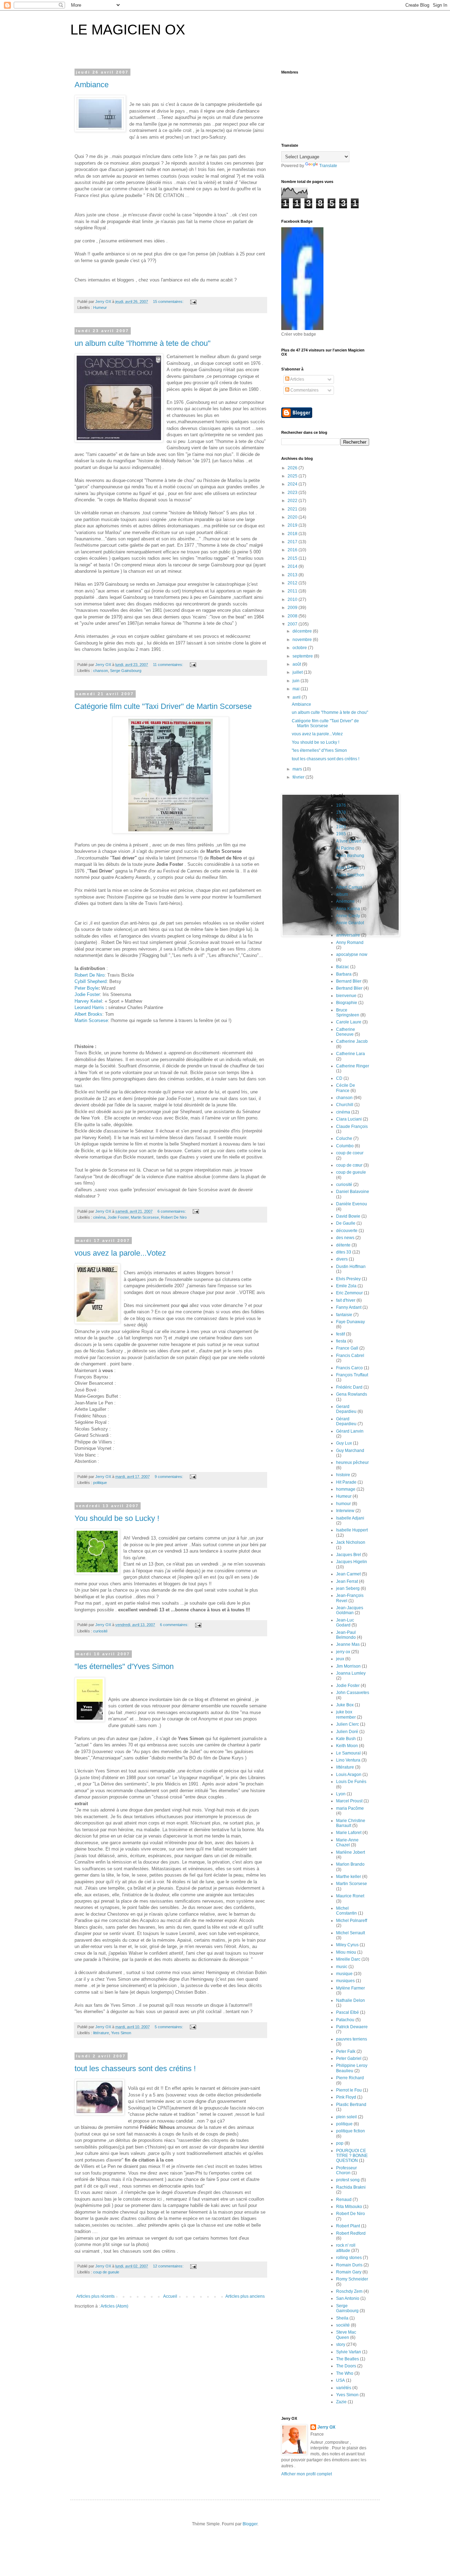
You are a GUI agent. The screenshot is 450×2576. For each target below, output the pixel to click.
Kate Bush (346, 1739)
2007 (293, 624)
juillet (298, 672)
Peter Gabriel (349, 2058)
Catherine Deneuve (346, 1032)
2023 (293, 493)
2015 (293, 558)
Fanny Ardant (349, 1307)
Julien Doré (347, 1732)
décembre (303, 631)
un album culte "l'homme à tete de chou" (143, 343)
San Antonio (348, 2298)
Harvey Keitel (88, 1001)
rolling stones (349, 2258)
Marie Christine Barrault (351, 1823)
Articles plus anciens (245, 2296)
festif (340, 1334)
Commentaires (304, 390)
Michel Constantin (346, 1911)
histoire (343, 1475)
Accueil (170, 2296)
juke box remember (346, 1714)
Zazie (341, 2402)
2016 (293, 550)
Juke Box (345, 1705)
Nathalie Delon (351, 2000)
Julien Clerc (348, 1724)
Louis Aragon (349, 1775)
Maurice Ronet (350, 1896)
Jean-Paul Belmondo (346, 1635)
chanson (101, 671)
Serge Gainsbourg (126, 671)
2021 (293, 509)
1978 (341, 812)
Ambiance (92, 85)
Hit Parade (346, 1482)
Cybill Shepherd (91, 981)
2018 (293, 534)
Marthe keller (349, 1877)
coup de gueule (106, 2272)
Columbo (345, 1146)
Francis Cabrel (350, 1356)
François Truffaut (352, 1375)
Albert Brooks (88, 1014)
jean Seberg (348, 1588)
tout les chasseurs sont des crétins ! (135, 2069)
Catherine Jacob (352, 1041)
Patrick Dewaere (352, 2027)
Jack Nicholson (351, 1542)
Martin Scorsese (91, 1020)
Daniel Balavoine (353, 1192)
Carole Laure (349, 1022)
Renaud (344, 2200)
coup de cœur (349, 1165)
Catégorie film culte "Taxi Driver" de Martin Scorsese (163, 706)
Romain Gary (349, 2272)
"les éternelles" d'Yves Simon (124, 1666)
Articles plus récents (95, 2296)
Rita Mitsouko (349, 2207)
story (341, 2345)
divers (342, 1259)
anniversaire (348, 935)
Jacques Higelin (352, 1562)
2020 (293, 517)
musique (344, 1974)
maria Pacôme (350, 1808)
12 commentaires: (169, 2266)
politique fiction (351, 2131)
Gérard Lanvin (350, 1431)
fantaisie (344, 1315)
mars (298, 769)
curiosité (100, 1631)
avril (297, 697)
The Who (345, 2373)
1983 (341, 827)
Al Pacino (345, 848)
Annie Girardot (350, 923)
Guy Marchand (350, 1451)
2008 (293, 616)
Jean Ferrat (347, 1581)
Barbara (344, 974)
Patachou (345, 2020)
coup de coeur (350, 1153)
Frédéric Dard (349, 1387)
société (343, 2325)
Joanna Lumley (351, 1673)
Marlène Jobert (351, 1852)
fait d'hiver (346, 1300)
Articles (297, 379)
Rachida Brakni (351, 2187)
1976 (341, 805)
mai (297, 689)
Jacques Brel (349, 1555)
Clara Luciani (349, 1119)
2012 (293, 583)
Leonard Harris (89, 1007)
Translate (328, 166)
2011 (293, 591)
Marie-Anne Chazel (347, 1842)
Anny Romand (350, 943)
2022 (293, 501)
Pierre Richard (350, 2078)
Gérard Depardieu (346, 1421)
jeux (340, 1659)
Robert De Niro (89, 975)
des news (345, 1238)
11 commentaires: (169, 665)
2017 (293, 542)
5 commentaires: (169, 2027)
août (297, 664)
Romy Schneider (352, 2279)
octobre (300, 648)
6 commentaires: (172, 1211)
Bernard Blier (349, 981)
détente (343, 1245)
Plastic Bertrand (351, 2105)
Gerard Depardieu (346, 1409)
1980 (341, 820)
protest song (348, 2180)
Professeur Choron (346, 2170)
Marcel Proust (349, 1801)
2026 (293, 468)
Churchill (345, 1105)
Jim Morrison (348, 1666)
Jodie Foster (87, 994)
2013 (293, 575)
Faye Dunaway (351, 1322)
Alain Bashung (350, 856)
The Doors (346, 2366)
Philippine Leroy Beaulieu (352, 2068)
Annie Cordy (348, 916)
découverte (347, 1231)
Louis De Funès (351, 1782)
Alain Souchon (350, 875)
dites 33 (344, 1252)
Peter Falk (346, 2051)
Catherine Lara (351, 1054)
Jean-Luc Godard (345, 1623)
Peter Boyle (86, 988)
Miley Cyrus (347, 1945)
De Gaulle (346, 1223)
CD (339, 1078)
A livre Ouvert (349, 841)
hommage (346, 1489)
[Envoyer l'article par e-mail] (193, 302)
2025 (293, 476)
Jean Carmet (348, 1574)
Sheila (342, 2318)
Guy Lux (344, 1443)
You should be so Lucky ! (117, 1518)
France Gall (347, 1348)
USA (340, 2380)
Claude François (352, 1127)
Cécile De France (346, 1088)
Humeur (100, 307)
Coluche (344, 1138)
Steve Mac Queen (346, 2335)
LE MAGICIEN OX (128, 30)
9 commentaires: (169, 1477)
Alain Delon (347, 868)
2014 (293, 566)
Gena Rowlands (352, 1394)
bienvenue (346, 996)
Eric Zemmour (349, 1293)
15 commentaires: (169, 302)
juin (297, 681)
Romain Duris (349, 2265)
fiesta (341, 1341)
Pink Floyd (346, 2097)
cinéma (99, 1217)
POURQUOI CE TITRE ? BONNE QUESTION (352, 2156)
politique (100, 1483)
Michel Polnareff (352, 1921)
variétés (344, 2388)
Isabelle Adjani (350, 1518)
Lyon (341, 1794)
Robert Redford (351, 2233)
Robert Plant (348, 2226)
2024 (293, 484)
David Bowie (348, 1216)
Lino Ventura (348, 1760)
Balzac (343, 967)
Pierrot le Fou (349, 2090)
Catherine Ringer (353, 1066)
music (342, 1967)
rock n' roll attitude (346, 2248)
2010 (293, 599)
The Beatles (348, 2359)
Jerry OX (326, 2427)
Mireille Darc (348, 1959)
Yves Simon (121, 2033)
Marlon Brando (350, 1864)
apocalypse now (352, 954)
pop (340, 2143)
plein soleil (346, 2117)
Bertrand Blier (349, 988)
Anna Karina (348, 909)
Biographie (347, 1003)
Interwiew (345, 1511)
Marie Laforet (349, 1833)
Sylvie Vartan (349, 2352)
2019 (293, 525)
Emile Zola (346, 1286)
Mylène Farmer (351, 1988)
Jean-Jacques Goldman (350, 1610)
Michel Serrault (351, 1933)
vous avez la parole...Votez (120, 1253)
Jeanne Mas (348, 1644)
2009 (293, 608)
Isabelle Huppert (352, 1530)
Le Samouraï (348, 1753)
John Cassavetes (353, 1693)
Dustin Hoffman (351, 1267)
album (342, 894)
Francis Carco (349, 1368)
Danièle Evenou (352, 1204)
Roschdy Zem (349, 2291)
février (299, 777)
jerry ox (343, 1652)
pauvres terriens (352, 2039)
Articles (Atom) (114, 2306)
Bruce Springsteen (348, 1013)
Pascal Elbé (348, 2012)
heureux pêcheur (352, 1463)
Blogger (250, 2524)
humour (343, 1504)
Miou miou (346, 1952)
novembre (303, 640)
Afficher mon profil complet (307, 2474)
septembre (303, 656)
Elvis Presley (348, 1279)
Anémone (345, 901)
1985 (341, 834)
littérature (101, 2033)
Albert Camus (349, 887)
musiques (345, 1981)
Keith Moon (347, 1746)
